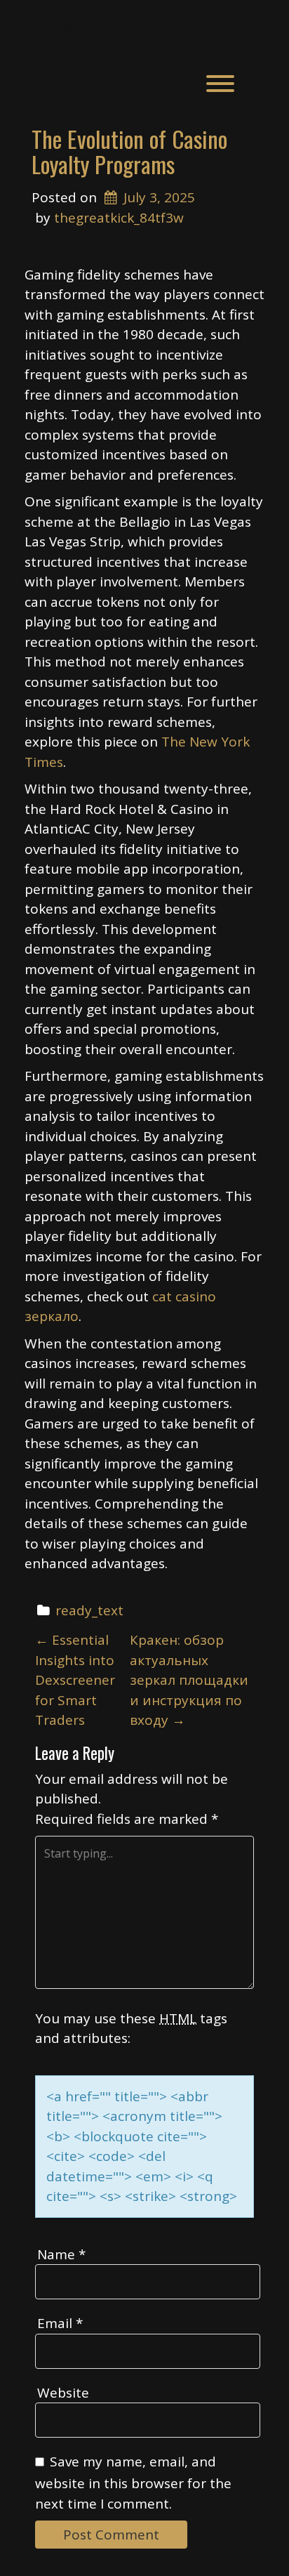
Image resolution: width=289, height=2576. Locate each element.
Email (60, 2323)
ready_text (89, 1610)
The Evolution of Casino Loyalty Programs (129, 151)
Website (63, 2393)
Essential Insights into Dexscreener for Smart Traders (75, 1680)
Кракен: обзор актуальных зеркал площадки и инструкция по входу (189, 1680)
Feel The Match (141, 26)
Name (61, 2254)
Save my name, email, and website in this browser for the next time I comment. (133, 2483)
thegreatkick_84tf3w (119, 218)
